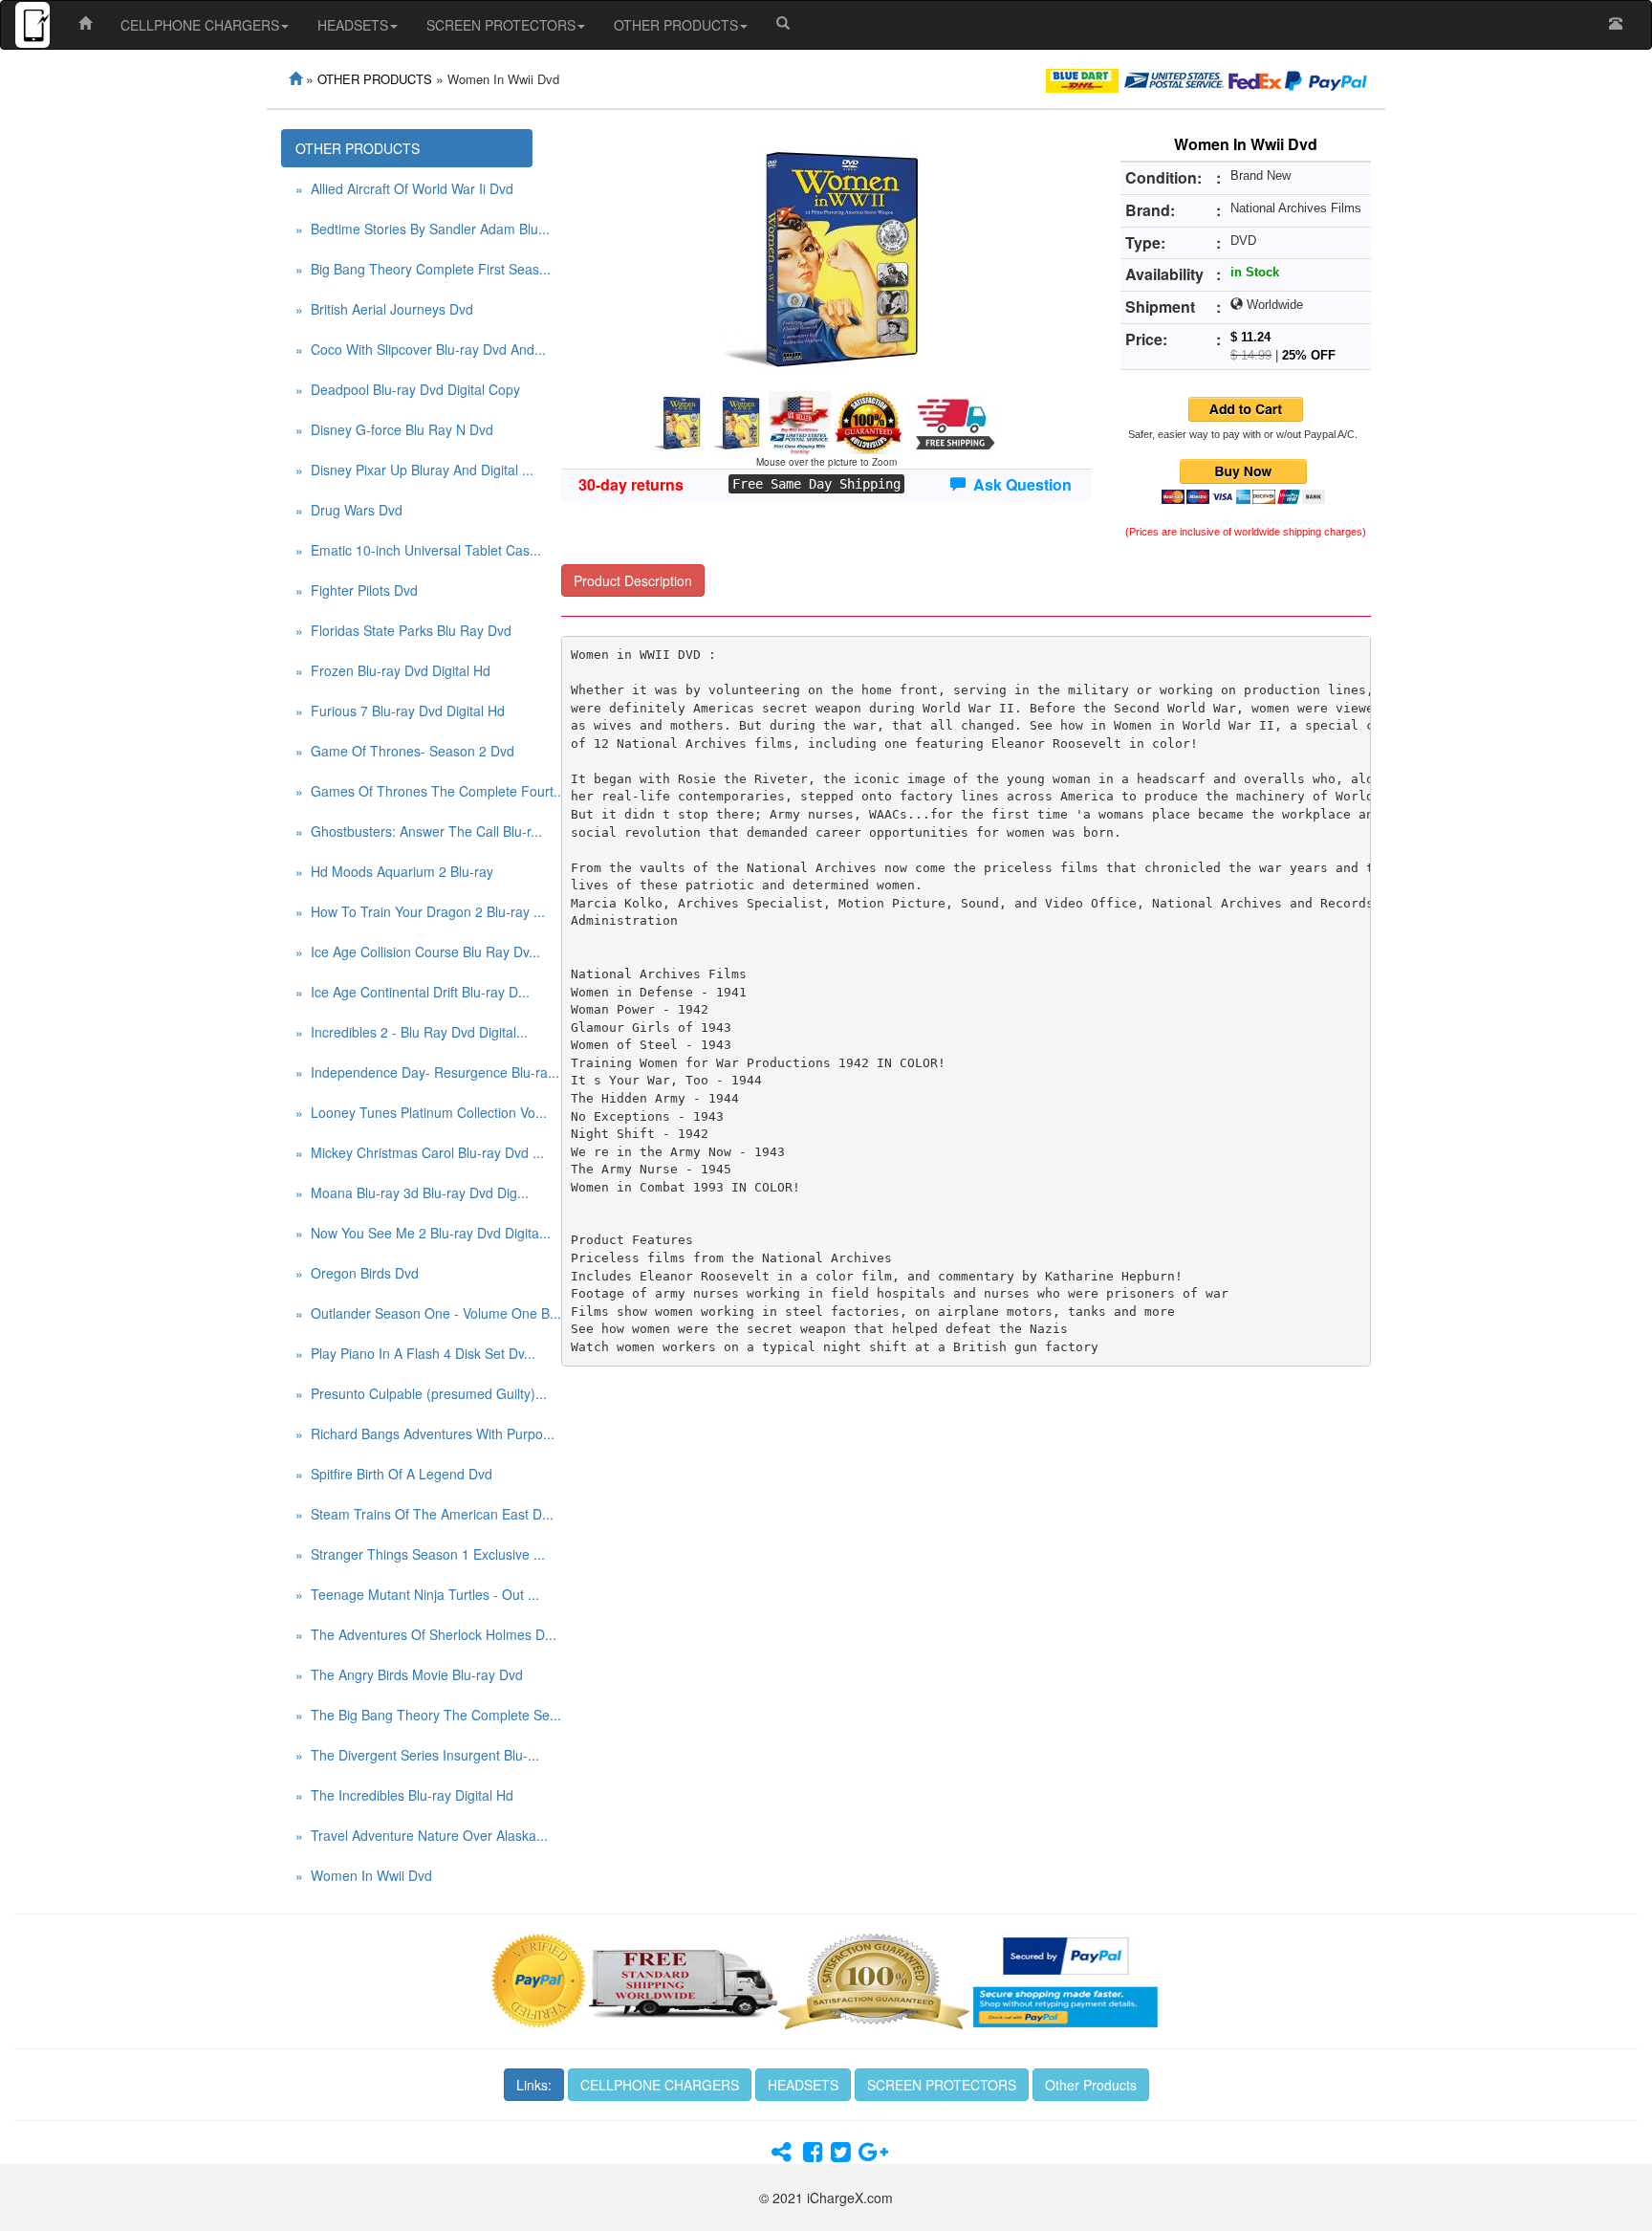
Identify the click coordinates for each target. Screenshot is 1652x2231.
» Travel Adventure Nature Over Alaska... (414, 1835)
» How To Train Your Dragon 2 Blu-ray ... (414, 911)
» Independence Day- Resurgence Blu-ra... (414, 1072)
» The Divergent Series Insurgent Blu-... (414, 1755)
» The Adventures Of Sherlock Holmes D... (414, 1634)
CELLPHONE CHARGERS (200, 25)
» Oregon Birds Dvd (357, 1273)
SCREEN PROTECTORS (501, 25)
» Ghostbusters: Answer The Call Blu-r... (414, 831)
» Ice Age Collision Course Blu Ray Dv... (414, 951)
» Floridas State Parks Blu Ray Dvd (403, 630)
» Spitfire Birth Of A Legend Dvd (394, 1474)
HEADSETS (353, 25)
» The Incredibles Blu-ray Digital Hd (404, 1795)
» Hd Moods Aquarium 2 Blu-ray (394, 871)
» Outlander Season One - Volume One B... (414, 1313)
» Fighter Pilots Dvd (357, 590)
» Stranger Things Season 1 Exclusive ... (414, 1554)
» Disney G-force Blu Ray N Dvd (394, 429)
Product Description (633, 580)
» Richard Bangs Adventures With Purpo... (414, 1433)
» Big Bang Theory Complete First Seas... (414, 269)
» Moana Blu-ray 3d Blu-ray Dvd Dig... (412, 1192)
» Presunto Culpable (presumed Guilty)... (414, 1393)
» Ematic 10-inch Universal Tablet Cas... (414, 550)
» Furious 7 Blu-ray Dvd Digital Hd (400, 711)
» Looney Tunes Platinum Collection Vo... (414, 1112)
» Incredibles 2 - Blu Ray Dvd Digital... (412, 1032)
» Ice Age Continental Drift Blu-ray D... (413, 992)
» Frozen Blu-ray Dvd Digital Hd (393, 670)
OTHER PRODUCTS (676, 25)
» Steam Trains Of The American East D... (414, 1514)
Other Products (1091, 2085)
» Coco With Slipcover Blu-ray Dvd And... (414, 349)
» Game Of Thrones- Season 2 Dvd (405, 751)
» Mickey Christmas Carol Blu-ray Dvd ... (414, 1152)
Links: (534, 2085)
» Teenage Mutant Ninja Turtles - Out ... (414, 1594)
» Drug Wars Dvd (349, 510)
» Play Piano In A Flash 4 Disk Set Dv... (414, 1353)
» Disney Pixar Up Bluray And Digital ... (414, 470)
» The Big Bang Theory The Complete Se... (414, 1715)
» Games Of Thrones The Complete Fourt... (414, 791)
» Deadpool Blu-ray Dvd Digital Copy (408, 389)
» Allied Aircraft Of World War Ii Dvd (404, 188)
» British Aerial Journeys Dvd (384, 309)
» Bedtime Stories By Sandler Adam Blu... (414, 229)
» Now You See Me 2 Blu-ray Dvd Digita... (414, 1233)
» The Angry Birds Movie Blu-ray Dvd (409, 1674)
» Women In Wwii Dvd (364, 1875)
